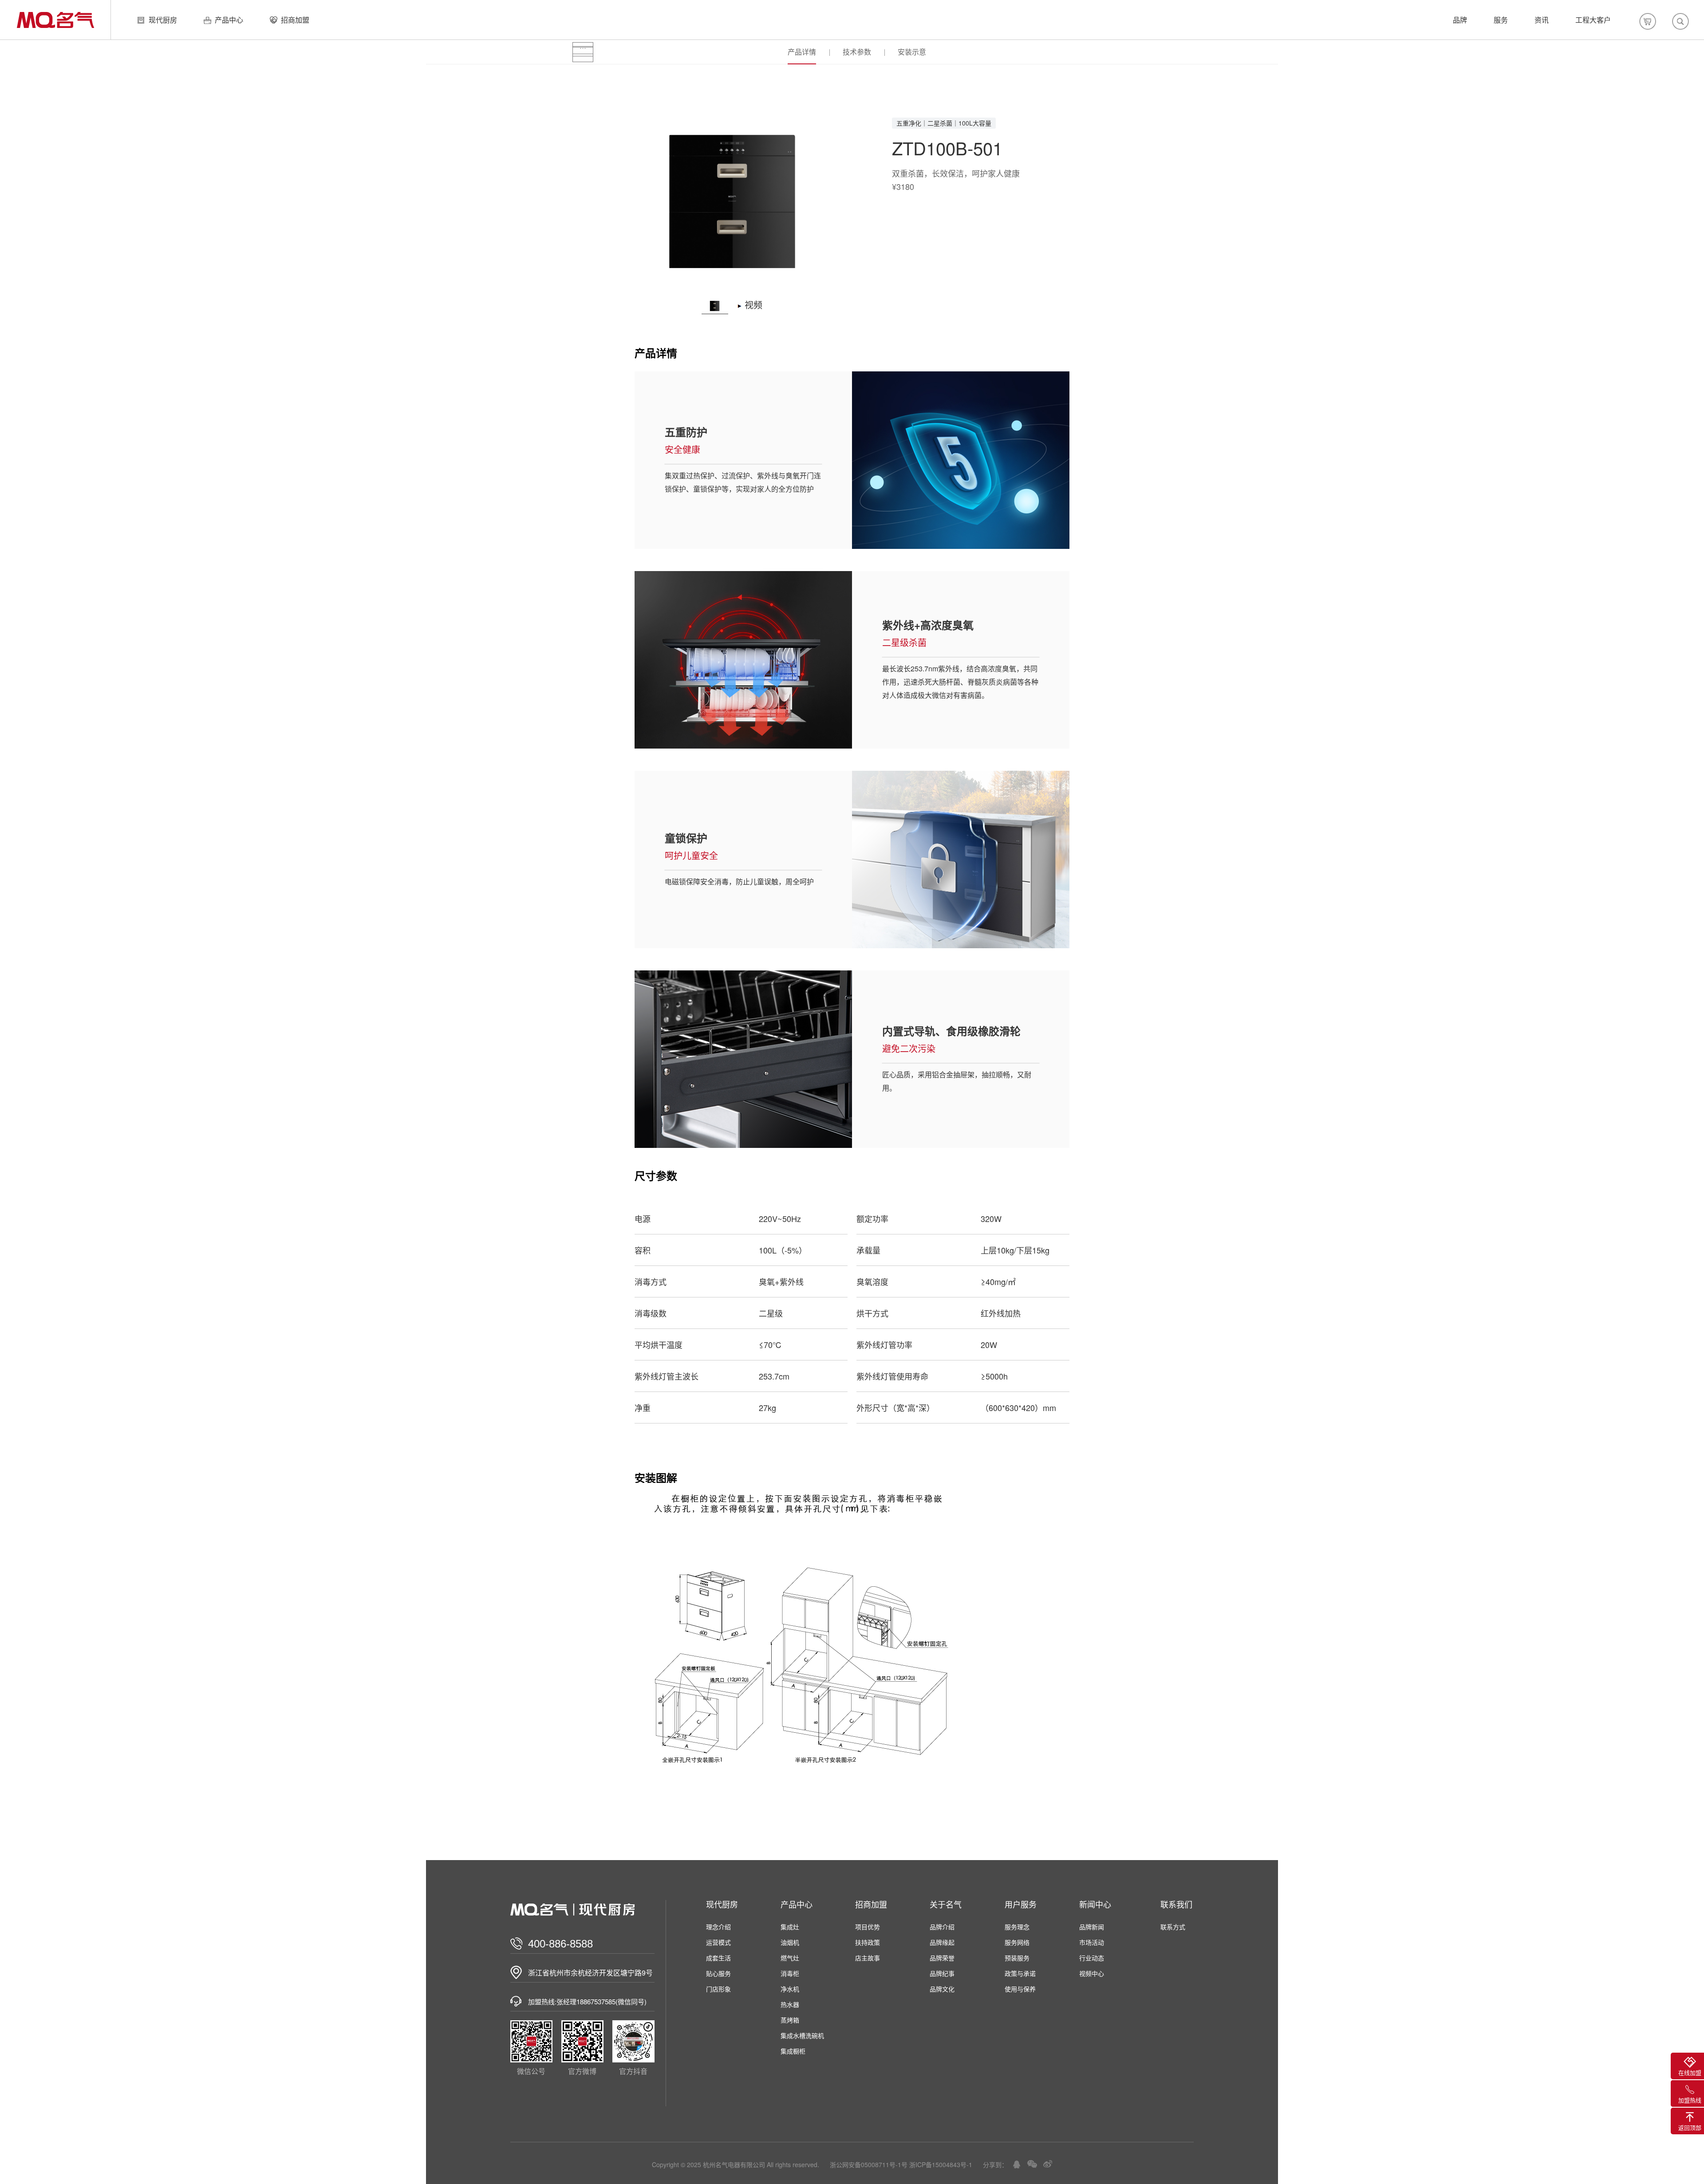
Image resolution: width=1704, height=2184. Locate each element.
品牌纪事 (942, 1973)
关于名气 (946, 1904)
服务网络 (1017, 1942)
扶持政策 (868, 1942)
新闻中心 (1095, 1904)
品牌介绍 (942, 1927)
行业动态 (1092, 1958)
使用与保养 (1020, 1989)
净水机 (790, 1989)
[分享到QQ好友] (1017, 2164)
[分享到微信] (1032, 2164)
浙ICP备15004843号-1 (941, 2164)
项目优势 (868, 1927)
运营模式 (718, 1942)
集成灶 (790, 1927)
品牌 (1460, 20)
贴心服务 (718, 1973)
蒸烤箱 (790, 2020)
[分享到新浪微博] (1048, 2164)
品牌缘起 (942, 1942)
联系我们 (1176, 1904)
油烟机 (790, 1942)
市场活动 (1092, 1942)
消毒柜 (790, 1973)
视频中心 (1092, 1973)
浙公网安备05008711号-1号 (869, 2164)
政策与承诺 (1020, 1973)
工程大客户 (1593, 20)
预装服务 (1017, 1958)
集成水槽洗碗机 (802, 2035)
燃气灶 (790, 1958)
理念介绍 (718, 1927)
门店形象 (718, 1989)
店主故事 (868, 1958)
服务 (1501, 20)
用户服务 (1021, 1904)
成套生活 (718, 1958)
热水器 (790, 2004)
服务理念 (1017, 1927)
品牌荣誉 (942, 1958)
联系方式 (1173, 1927)
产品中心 (229, 20)
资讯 (1542, 20)
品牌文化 (942, 1989)
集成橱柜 (793, 2051)
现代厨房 (163, 20)
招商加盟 (295, 20)
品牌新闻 (1092, 1927)
